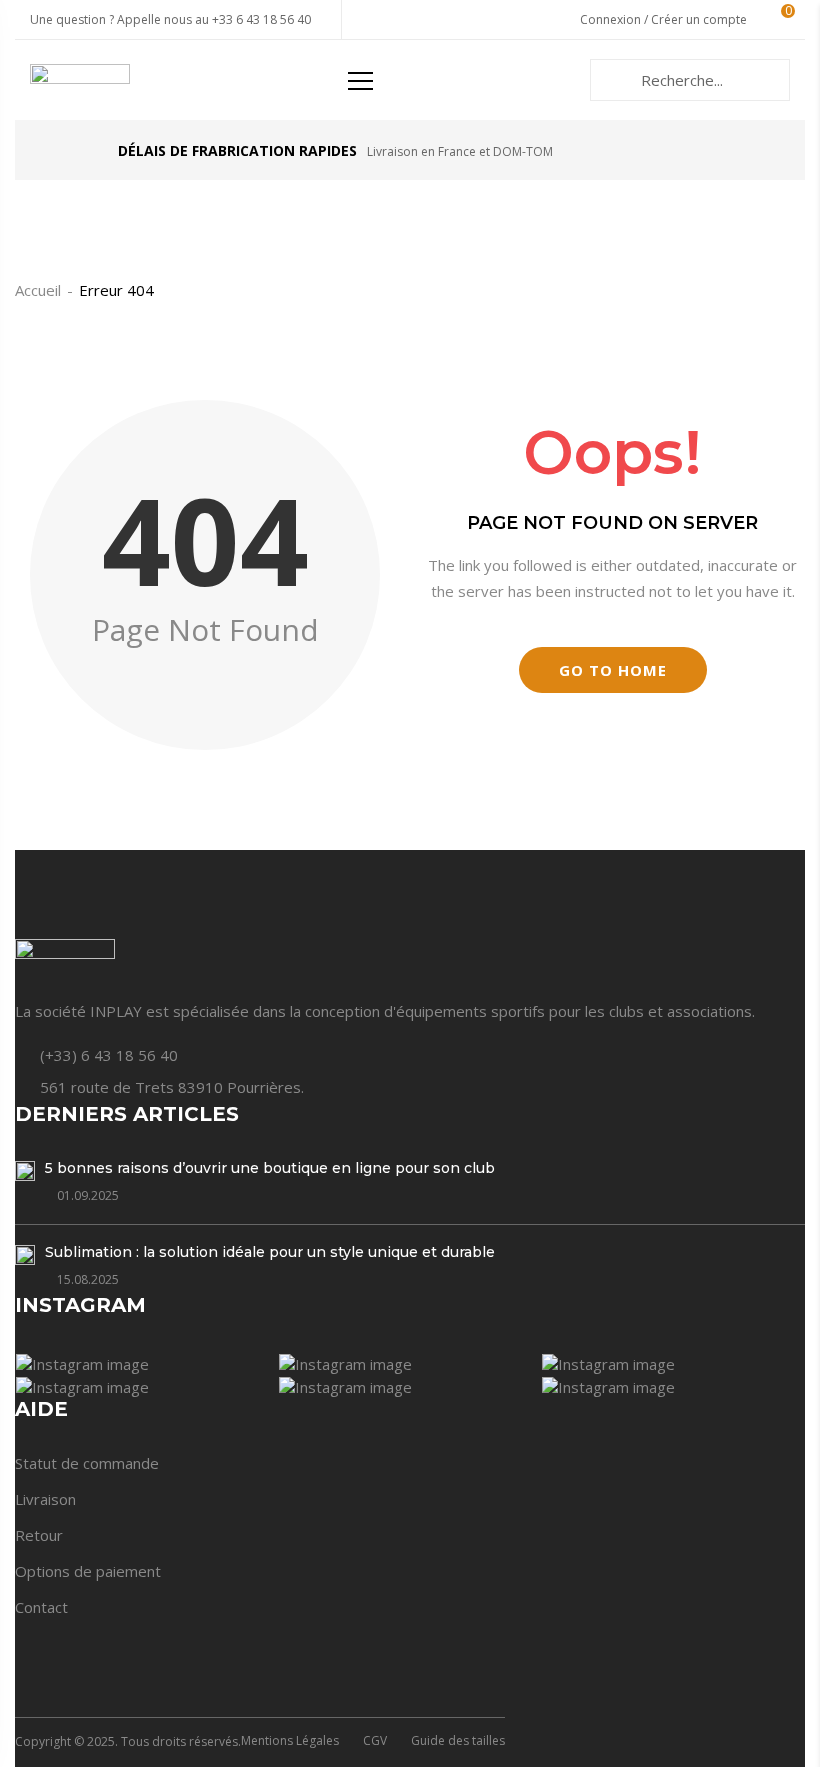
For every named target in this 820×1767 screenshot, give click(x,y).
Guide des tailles (458, 1740)
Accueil (38, 290)
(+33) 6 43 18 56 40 (109, 1055)
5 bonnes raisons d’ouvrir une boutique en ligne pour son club (270, 1168)
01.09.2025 (88, 1195)
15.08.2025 (88, 1279)
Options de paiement (88, 1571)
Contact (41, 1607)
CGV (375, 1740)
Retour (39, 1535)
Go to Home (613, 670)
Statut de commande (87, 1463)
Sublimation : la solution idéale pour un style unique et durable (270, 1252)
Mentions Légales (290, 1740)
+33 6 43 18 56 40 (261, 19)
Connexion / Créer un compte (663, 19)
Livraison (45, 1499)
